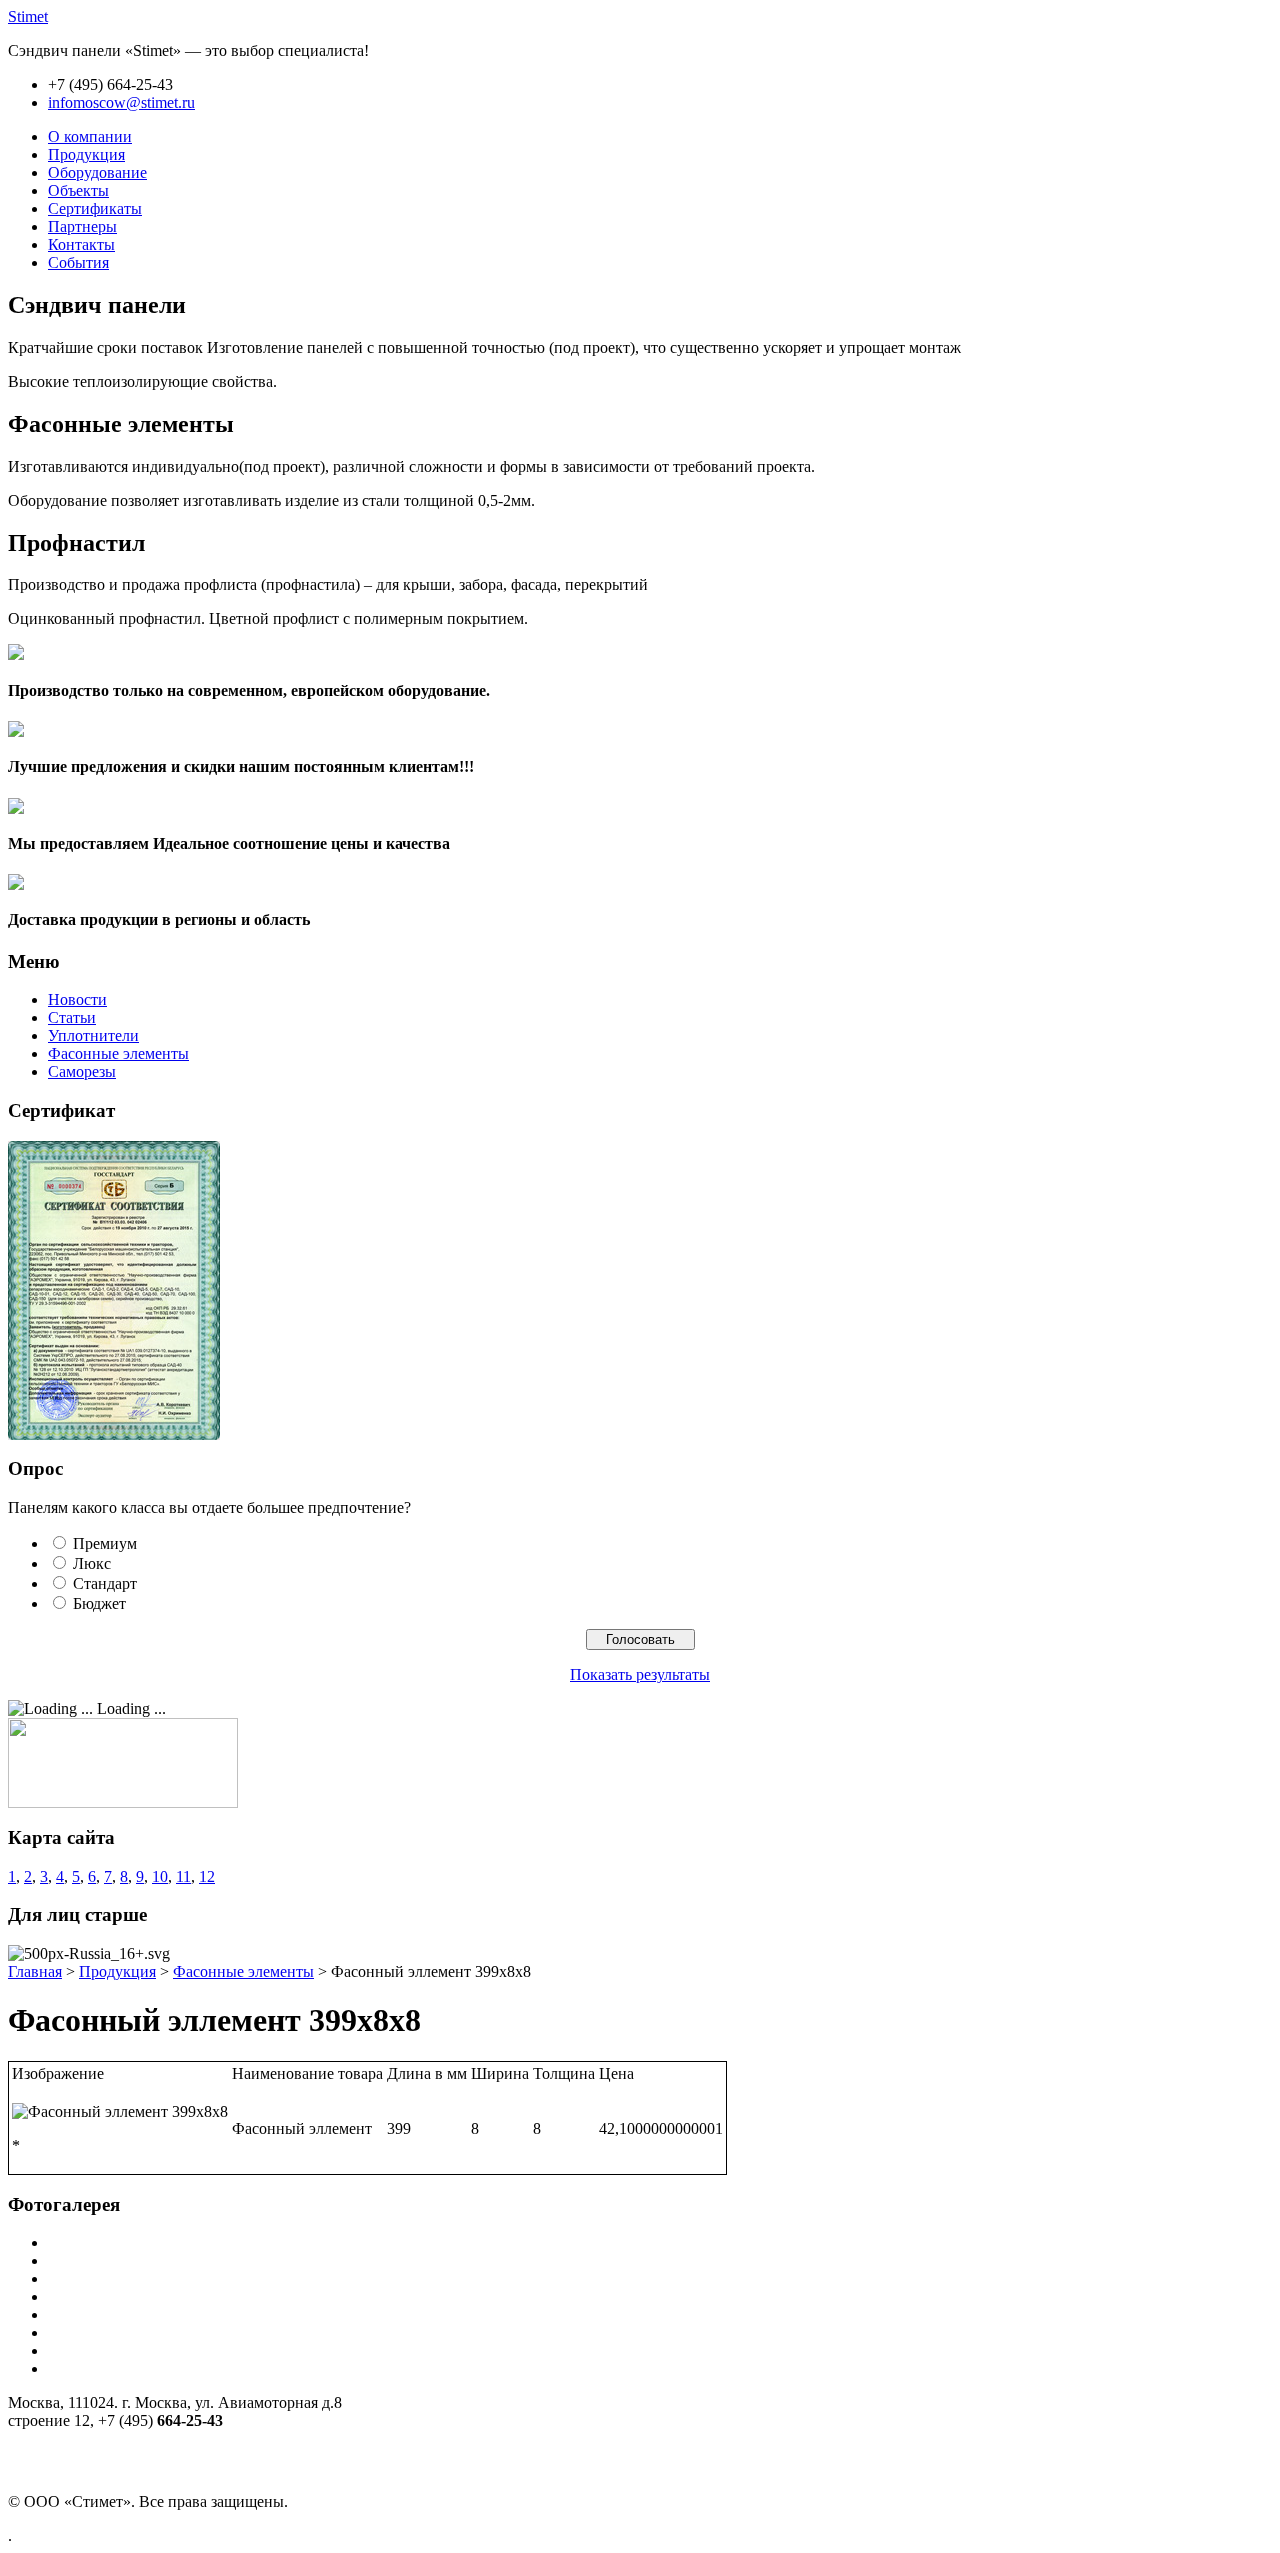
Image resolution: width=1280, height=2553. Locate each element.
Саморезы (82, 1071)
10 (160, 1876)
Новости (77, 999)
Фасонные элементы (118, 1053)
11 (183, 1876)
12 (207, 1876)
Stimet (28, 16)
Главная (35, 1971)
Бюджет (99, 1603)
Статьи (72, 1017)
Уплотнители (93, 1035)
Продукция (117, 1971)
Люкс (92, 1563)
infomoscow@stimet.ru (121, 102)
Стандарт (105, 1583)
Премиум (105, 1543)
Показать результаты (640, 1674)
